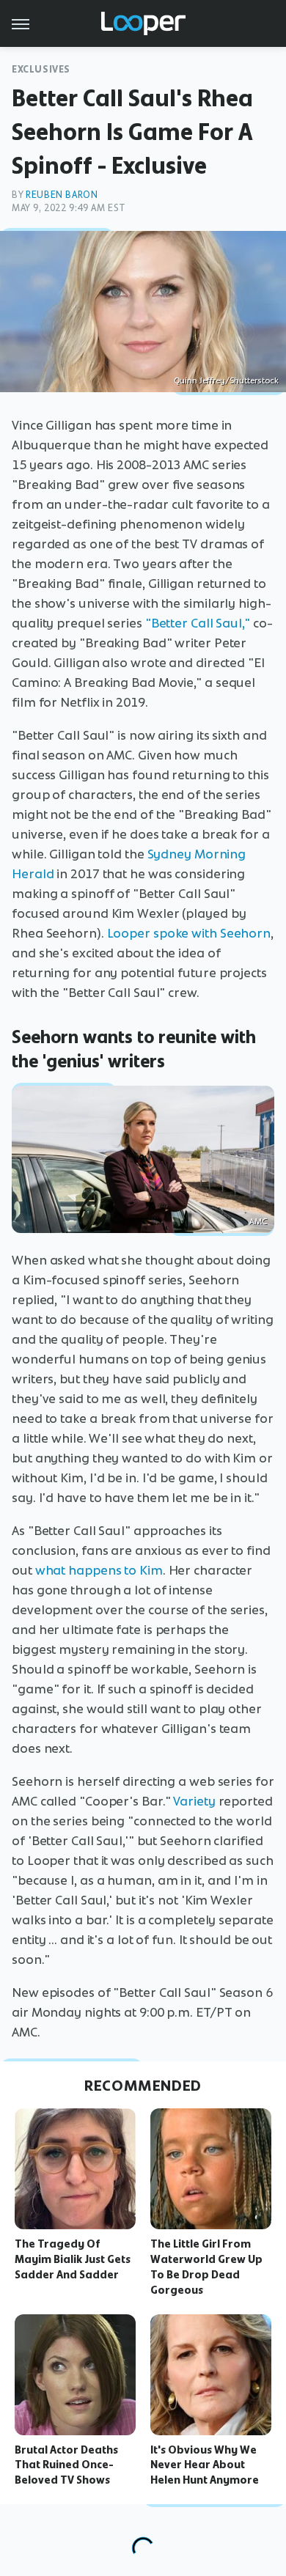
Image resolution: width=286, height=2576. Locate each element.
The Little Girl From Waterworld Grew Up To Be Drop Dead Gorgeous (206, 2267)
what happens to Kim (99, 1570)
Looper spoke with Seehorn (189, 933)
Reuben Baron (62, 195)
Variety (194, 1801)
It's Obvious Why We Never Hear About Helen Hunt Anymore (205, 2465)
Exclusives (41, 69)
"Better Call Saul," (198, 623)
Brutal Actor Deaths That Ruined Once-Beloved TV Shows (66, 2465)
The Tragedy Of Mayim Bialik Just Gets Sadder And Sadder (73, 2259)
